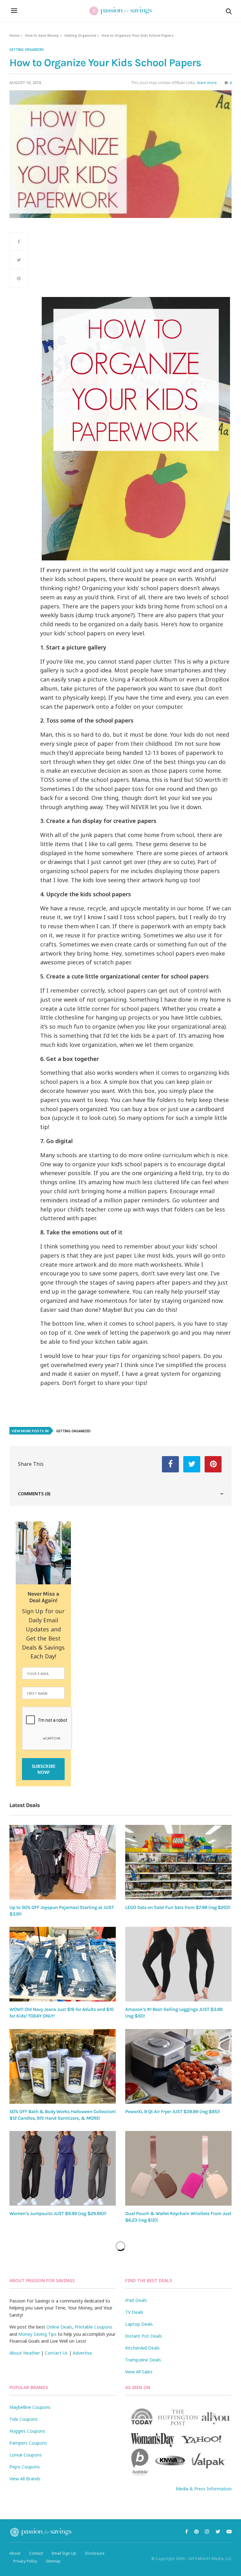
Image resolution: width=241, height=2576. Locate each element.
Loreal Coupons (26, 2455)
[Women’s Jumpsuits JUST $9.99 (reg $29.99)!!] (63, 2168)
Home (15, 35)
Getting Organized (80, 35)
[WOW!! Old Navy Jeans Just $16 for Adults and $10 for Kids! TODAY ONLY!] (63, 1964)
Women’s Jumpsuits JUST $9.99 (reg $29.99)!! (58, 2213)
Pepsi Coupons (25, 2467)
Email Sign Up (64, 2553)
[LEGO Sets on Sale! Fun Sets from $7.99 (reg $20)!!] (178, 1862)
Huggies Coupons (27, 2431)
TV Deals (134, 2312)
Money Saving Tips (37, 2334)
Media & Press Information (204, 2489)
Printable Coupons (94, 2327)
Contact (36, 2553)
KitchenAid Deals (142, 2348)
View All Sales (139, 2372)
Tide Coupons (24, 2419)
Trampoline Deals (143, 2360)
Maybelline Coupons (30, 2407)
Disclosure (95, 2553)
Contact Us (56, 2353)
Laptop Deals (139, 2324)
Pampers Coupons (28, 2443)
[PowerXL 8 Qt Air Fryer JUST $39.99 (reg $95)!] (178, 2066)
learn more (207, 83)
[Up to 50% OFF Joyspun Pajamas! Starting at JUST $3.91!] (63, 1862)
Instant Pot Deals (144, 2336)
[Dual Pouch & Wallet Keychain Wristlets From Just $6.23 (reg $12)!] (178, 2168)
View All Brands (25, 2479)
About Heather (25, 2353)
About (15, 2553)
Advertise (82, 2353)
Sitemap (53, 2561)
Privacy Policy (25, 2561)
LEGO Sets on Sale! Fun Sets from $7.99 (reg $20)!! (178, 1907)
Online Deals (59, 2327)
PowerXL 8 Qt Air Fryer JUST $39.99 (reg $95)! (173, 2112)
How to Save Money (42, 35)
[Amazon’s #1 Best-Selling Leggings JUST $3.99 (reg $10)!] (178, 1964)
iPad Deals (136, 2300)
